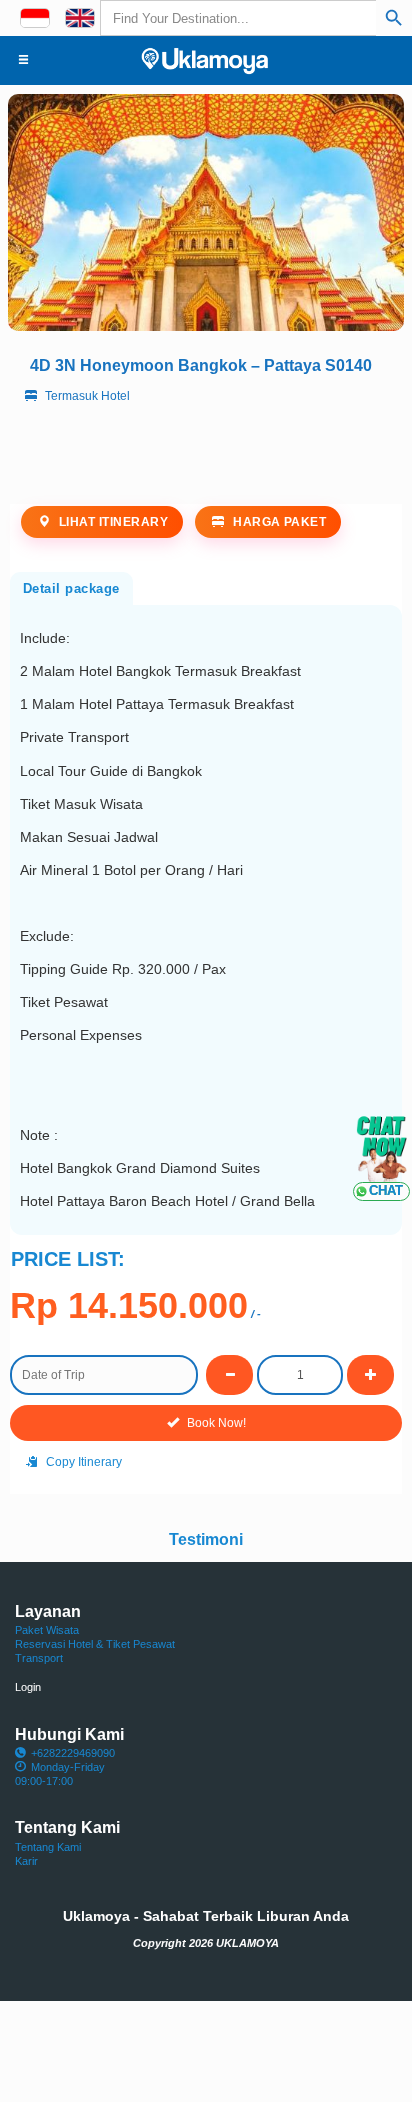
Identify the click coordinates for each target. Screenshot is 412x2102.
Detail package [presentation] (71, 588)
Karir (26, 1861)
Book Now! (215, 1423)
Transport (39, 1658)
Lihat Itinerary (111, 522)
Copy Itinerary (82, 1462)
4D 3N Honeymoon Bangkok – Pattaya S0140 (201, 365)
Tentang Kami (48, 1847)
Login (28, 1687)
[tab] (71, 587)
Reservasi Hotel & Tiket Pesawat (95, 1644)
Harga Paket (278, 522)
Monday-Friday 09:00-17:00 (60, 1774)
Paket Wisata (47, 1630)
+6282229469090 (73, 1753)
